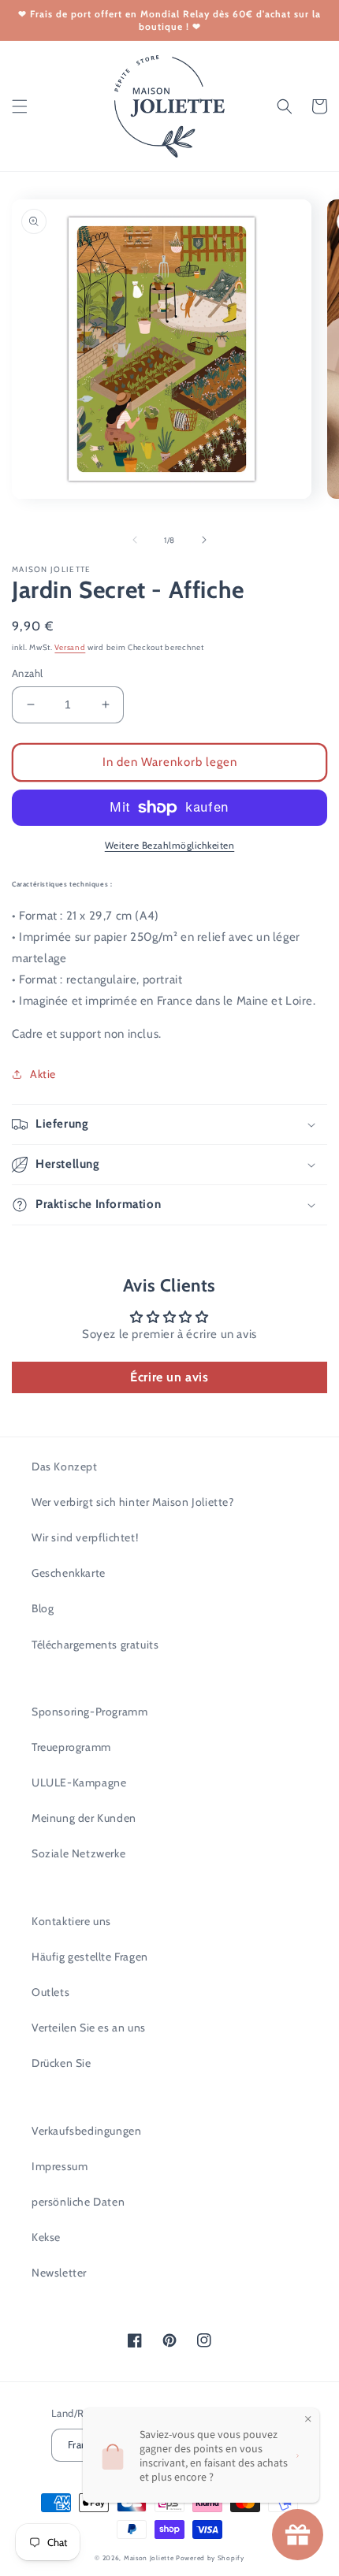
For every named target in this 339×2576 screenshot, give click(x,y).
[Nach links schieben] (135, 540)
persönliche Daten (78, 2202)
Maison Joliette (149, 2558)
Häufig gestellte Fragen (90, 1957)
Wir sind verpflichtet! (85, 1537)
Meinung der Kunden (84, 1818)
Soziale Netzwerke (78, 1853)
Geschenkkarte (69, 1573)
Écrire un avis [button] (169, 1377)
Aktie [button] (43, 1074)
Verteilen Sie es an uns (89, 2028)
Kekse (46, 2237)
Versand (70, 647)
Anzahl (27, 673)
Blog (43, 1608)
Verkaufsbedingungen (86, 2131)
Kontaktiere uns (71, 1921)
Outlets (50, 1992)
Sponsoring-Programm (89, 1712)
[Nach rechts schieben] (204, 540)
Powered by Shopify (210, 2558)
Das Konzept (65, 1466)
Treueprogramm (71, 1747)
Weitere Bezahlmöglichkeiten (170, 845)
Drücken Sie (61, 2063)
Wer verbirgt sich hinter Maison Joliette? (133, 1502)
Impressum (60, 2166)
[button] (20, 106)
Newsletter (59, 2273)
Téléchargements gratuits (95, 1645)
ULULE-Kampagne (79, 1782)
